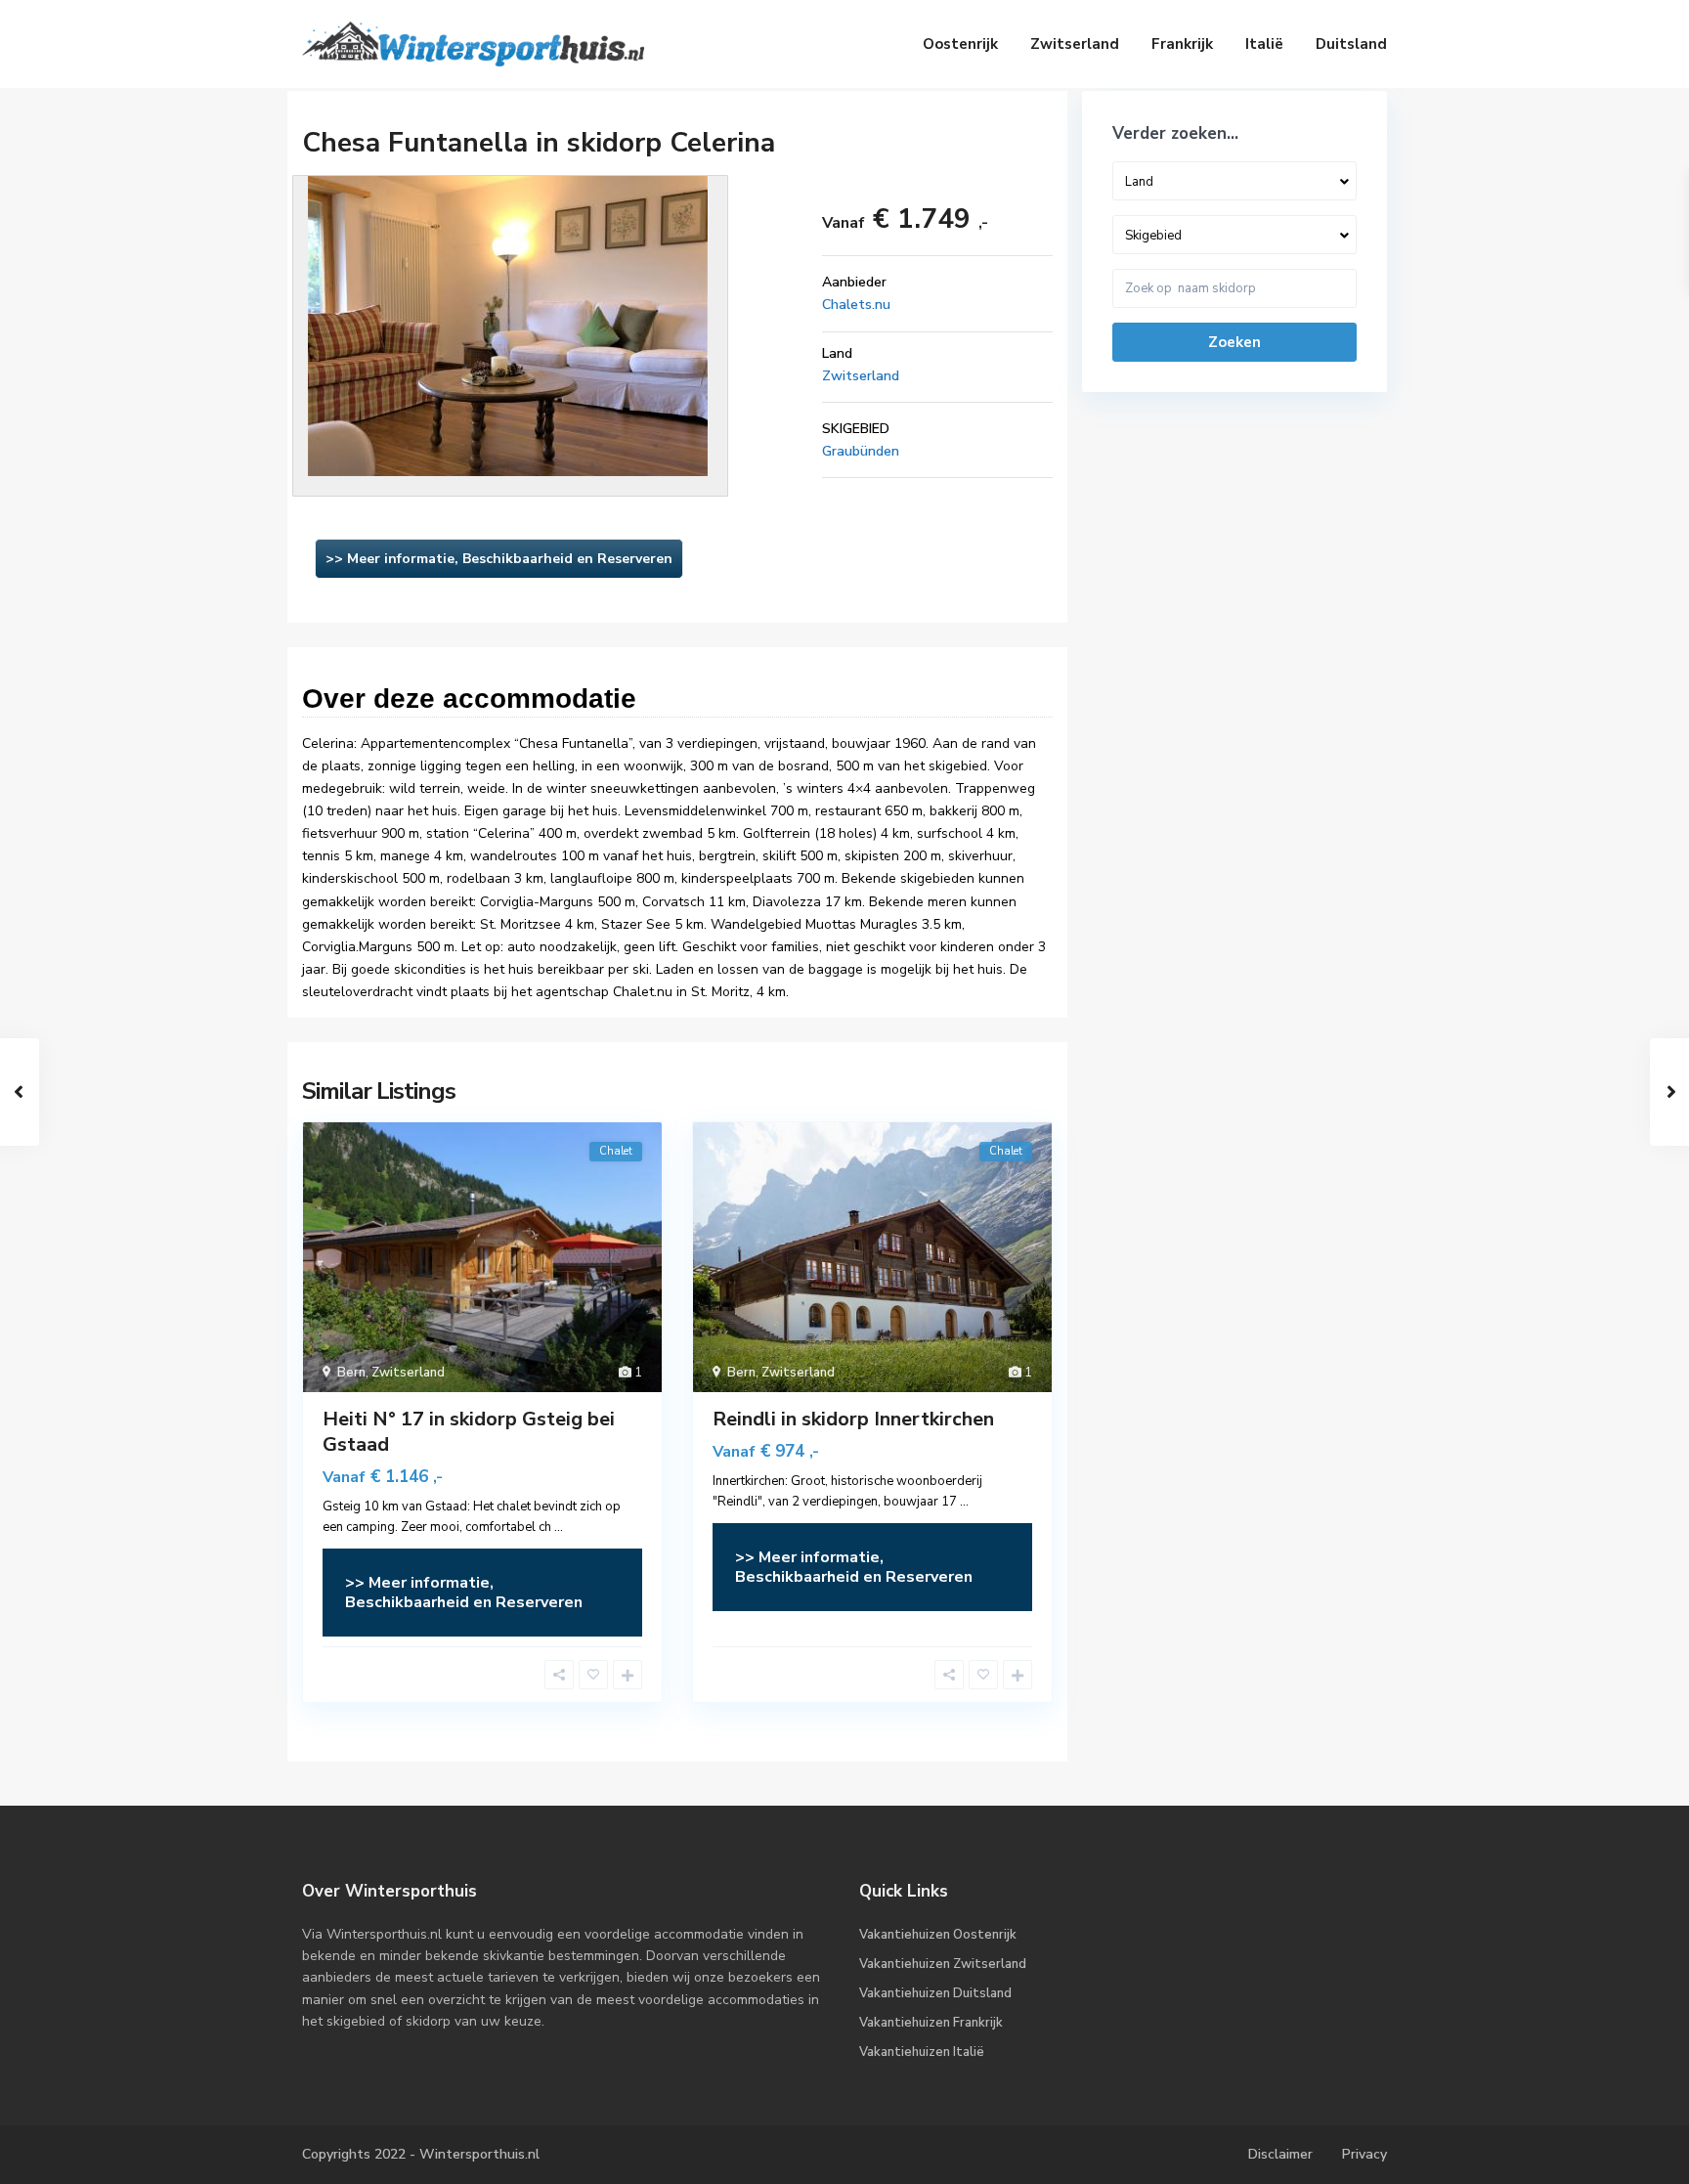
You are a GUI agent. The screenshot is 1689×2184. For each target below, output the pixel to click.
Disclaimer (1280, 2154)
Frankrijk (1182, 44)
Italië (1264, 44)
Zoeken (1234, 342)
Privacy (1364, 2154)
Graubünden (861, 451)
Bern (351, 1373)
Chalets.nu (856, 305)
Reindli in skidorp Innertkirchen (853, 1419)
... (559, 1527)
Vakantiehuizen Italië (922, 2052)
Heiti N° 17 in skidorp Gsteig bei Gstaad (469, 1432)
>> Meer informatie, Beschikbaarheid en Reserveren (499, 559)
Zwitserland (1075, 44)
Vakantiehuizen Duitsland (935, 1993)
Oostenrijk (960, 44)
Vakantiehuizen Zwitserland (943, 1964)
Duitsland (1351, 44)
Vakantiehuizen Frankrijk (931, 2023)
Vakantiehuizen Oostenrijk (938, 1935)
